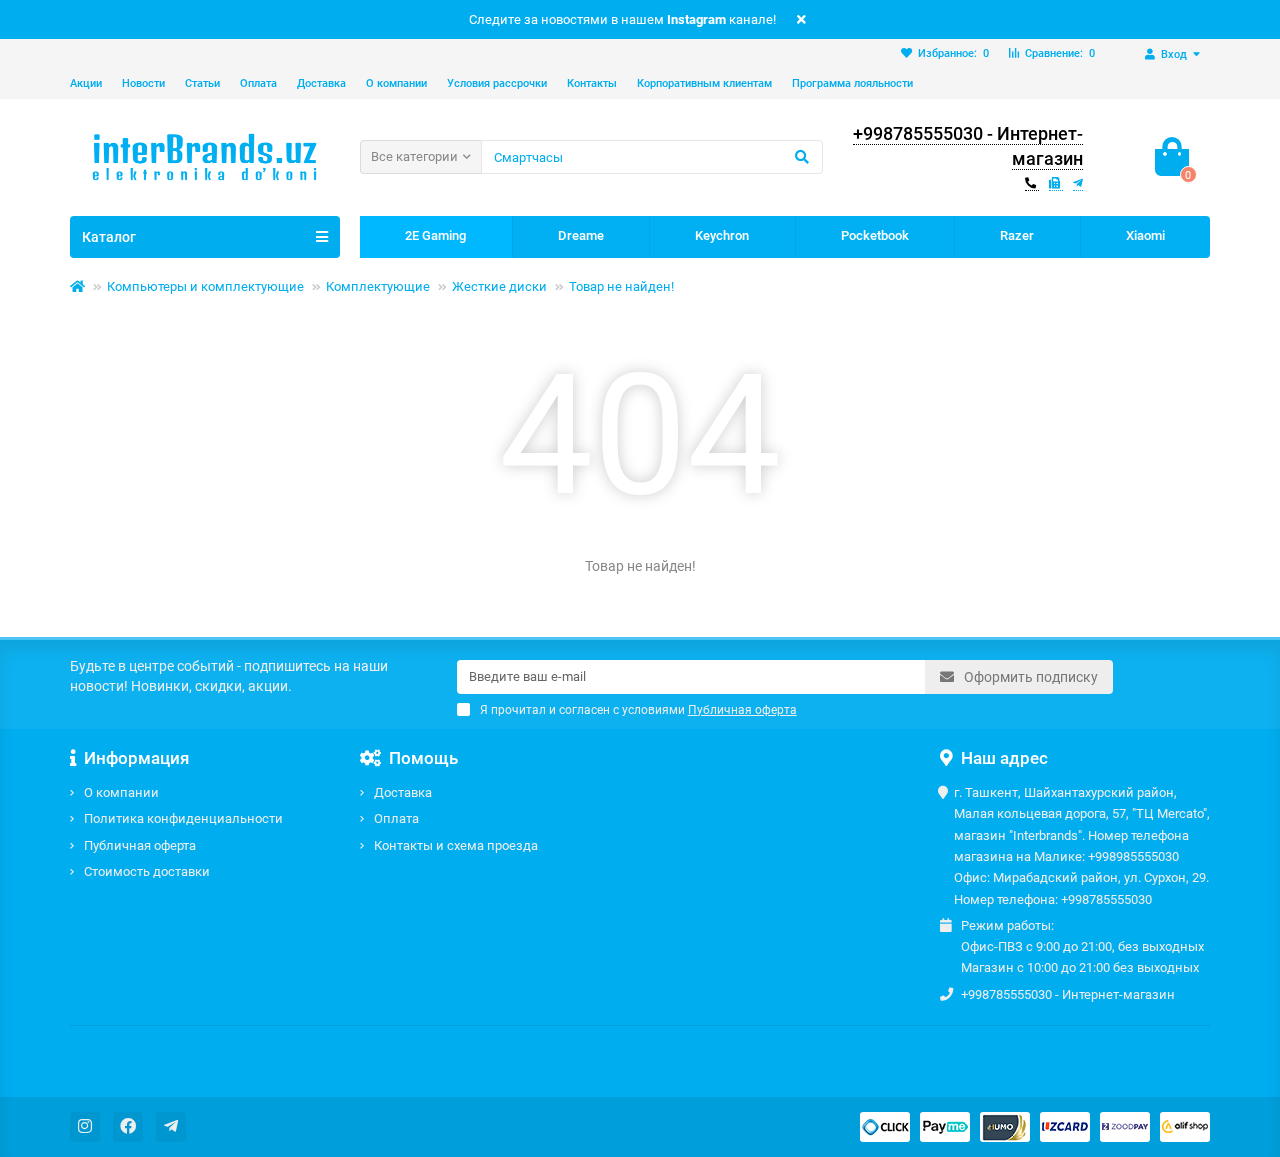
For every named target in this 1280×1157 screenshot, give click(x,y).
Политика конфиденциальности (183, 818)
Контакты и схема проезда (456, 845)
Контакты (592, 83)
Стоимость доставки (147, 871)
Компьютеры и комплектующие (205, 286)
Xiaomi (1145, 235)
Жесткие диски (499, 286)
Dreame (581, 235)
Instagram (696, 19)
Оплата (258, 83)
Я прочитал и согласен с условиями (638, 710)
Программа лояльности (852, 83)
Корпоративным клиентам (704, 83)
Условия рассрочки (497, 83)
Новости (143, 83)
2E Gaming (435, 235)
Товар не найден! (621, 286)
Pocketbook (875, 235)
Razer (1017, 235)
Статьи (202, 83)
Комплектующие (378, 286)
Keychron (722, 235)
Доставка (321, 83)
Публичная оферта (140, 845)
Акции (86, 83)
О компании (396, 83)
